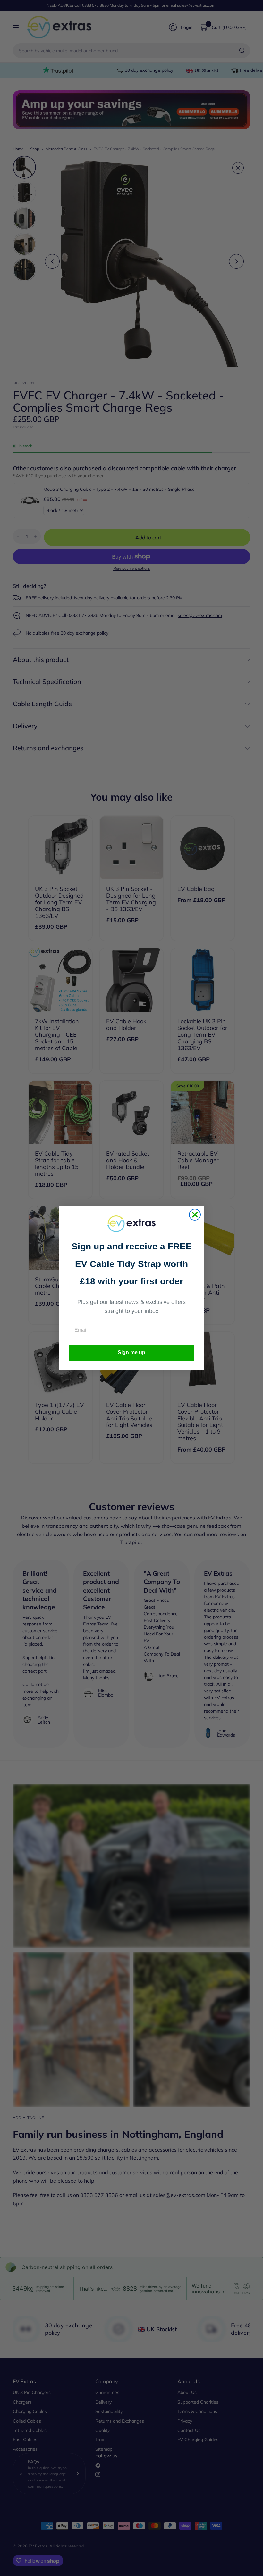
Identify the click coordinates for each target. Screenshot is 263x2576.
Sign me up (131, 1352)
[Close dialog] (195, 1215)
